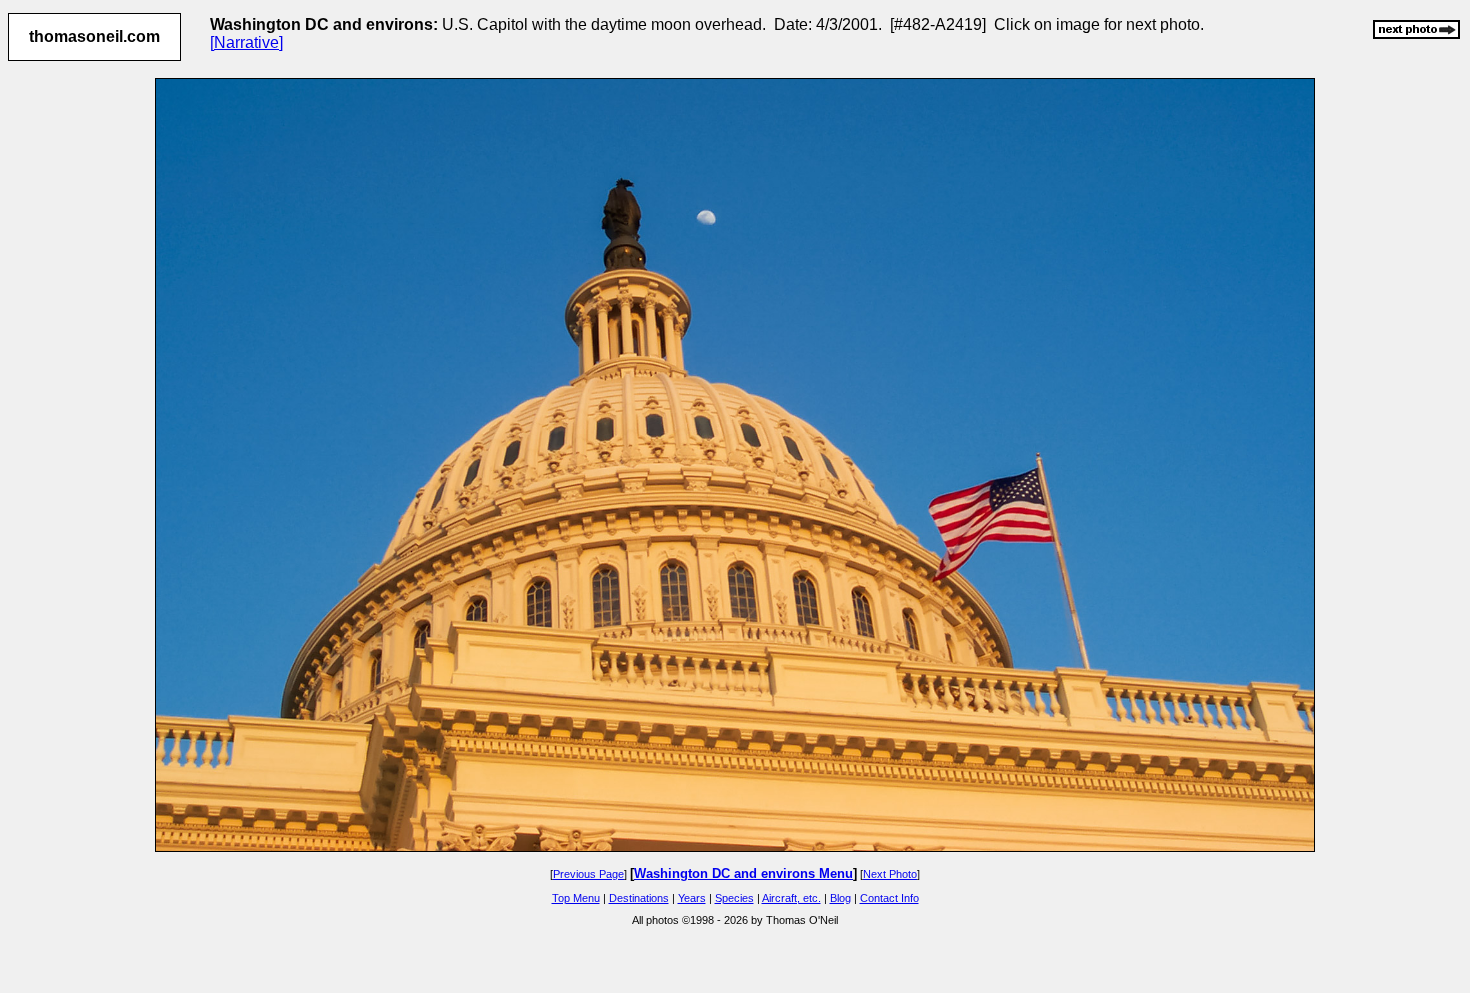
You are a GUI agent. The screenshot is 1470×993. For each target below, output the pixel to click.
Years (692, 898)
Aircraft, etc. (791, 898)
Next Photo (890, 874)
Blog (840, 898)
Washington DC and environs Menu (743, 873)
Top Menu (576, 898)
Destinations (639, 898)
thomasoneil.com (94, 36)
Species (734, 898)
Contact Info (889, 898)
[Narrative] (246, 42)
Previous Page (588, 874)
